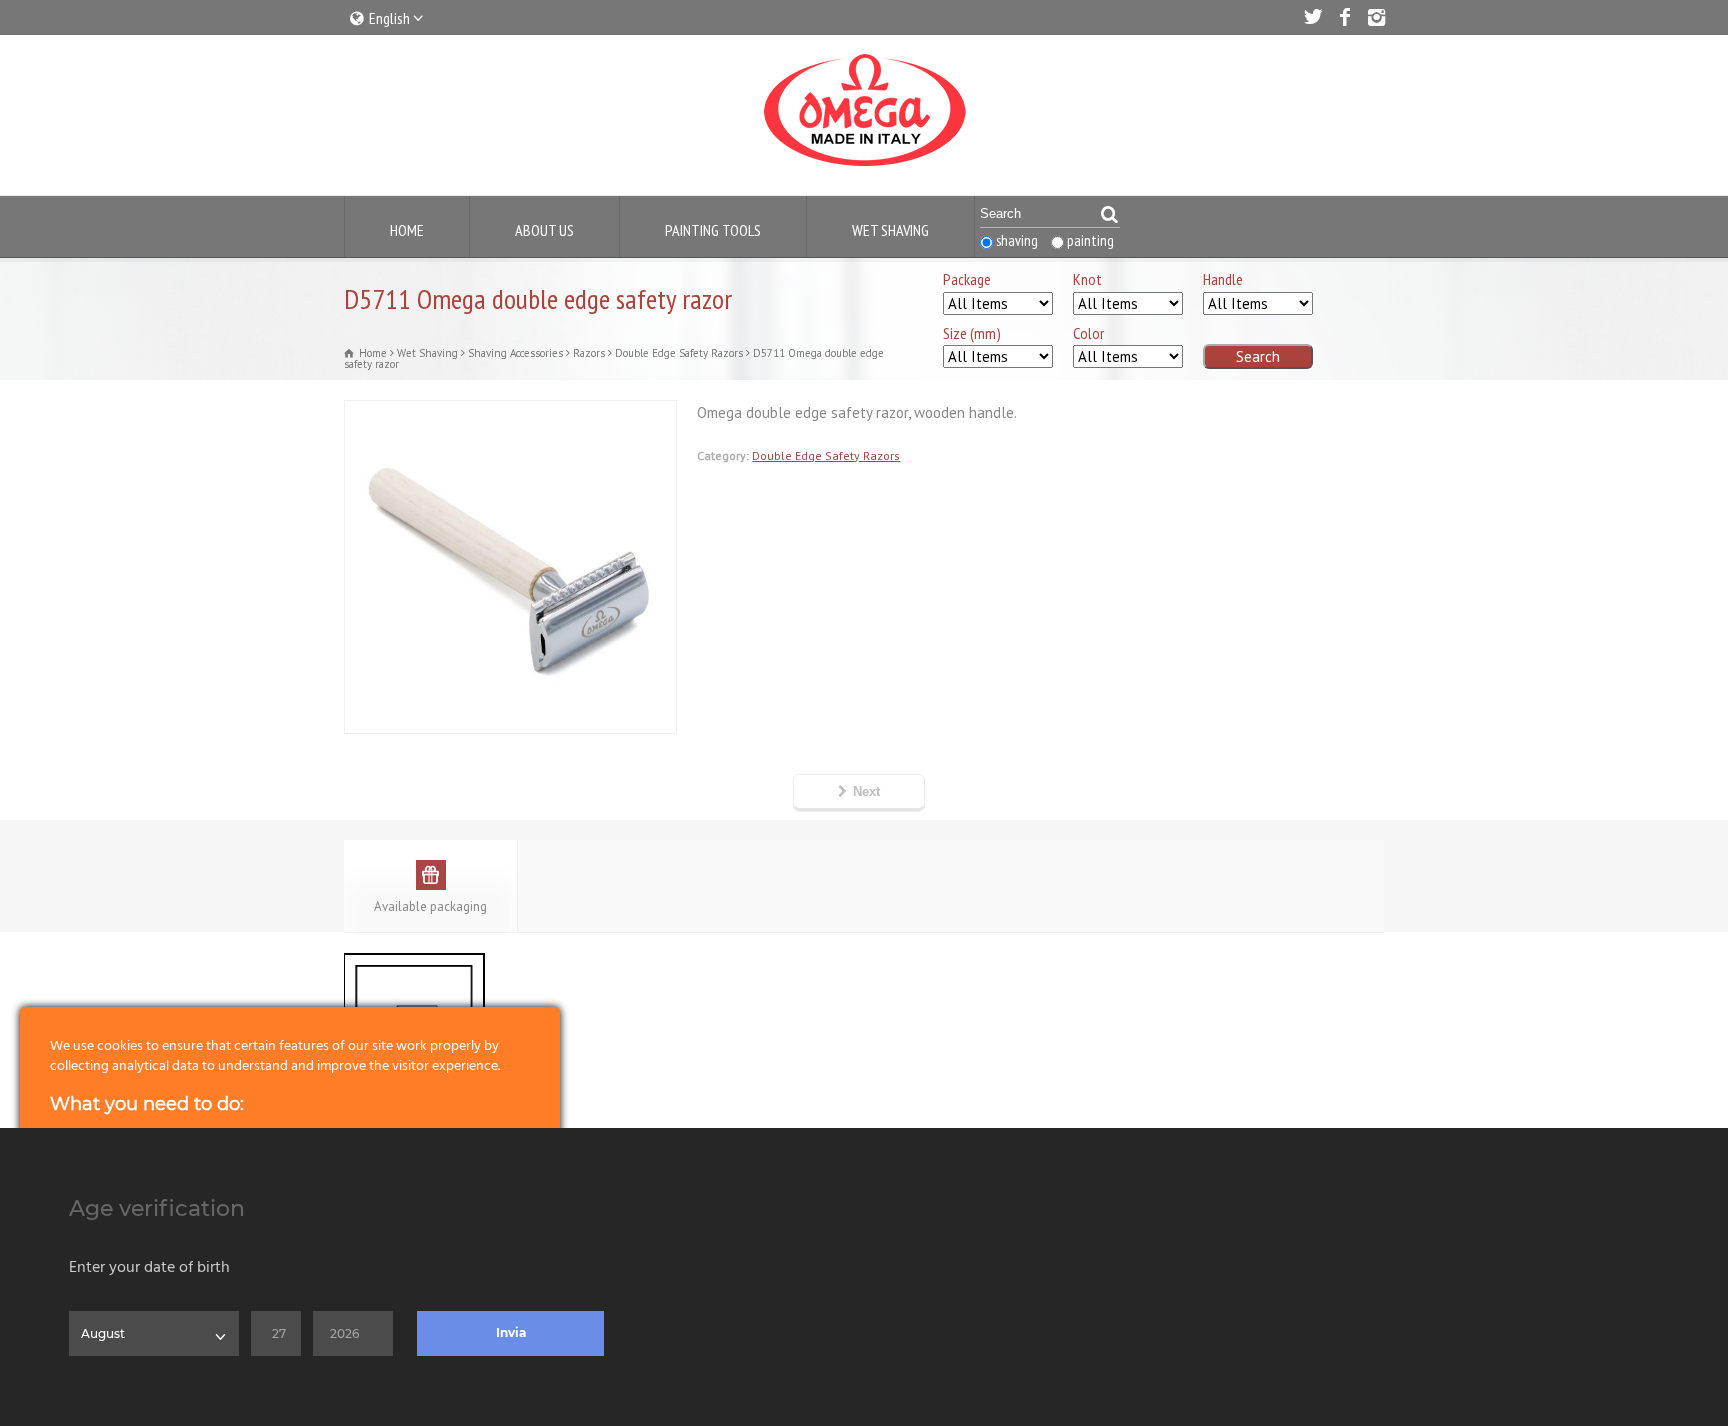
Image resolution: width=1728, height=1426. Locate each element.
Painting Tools (713, 230)
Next (866, 791)
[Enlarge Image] (511, 413)
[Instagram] (1376, 17)
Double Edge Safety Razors (826, 455)
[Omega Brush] (864, 166)
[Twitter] (1312, 17)
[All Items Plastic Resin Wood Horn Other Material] (1258, 304)
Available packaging (430, 906)
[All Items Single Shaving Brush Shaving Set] (998, 304)
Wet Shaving (890, 230)
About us (544, 230)
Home (407, 230)
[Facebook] (1344, 17)
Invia (511, 1332)
